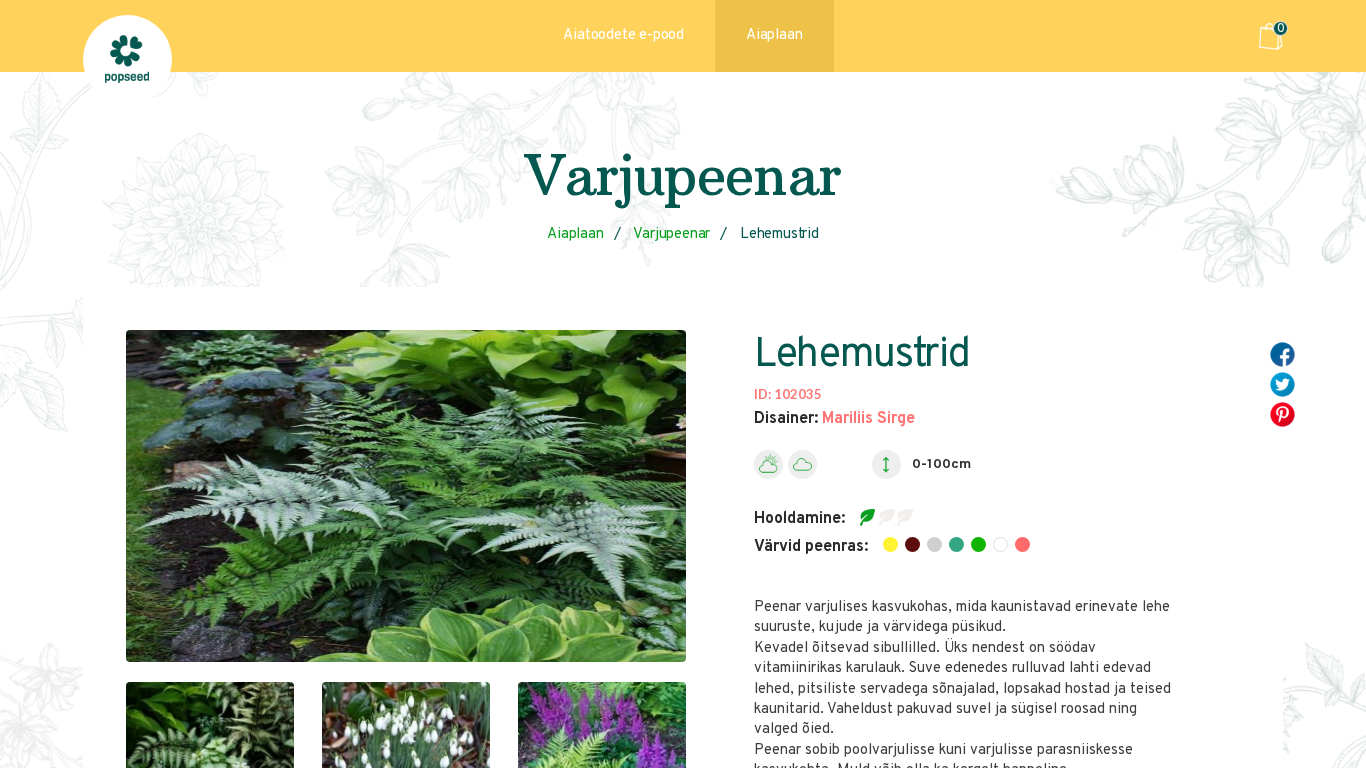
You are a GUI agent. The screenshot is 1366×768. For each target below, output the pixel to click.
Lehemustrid (779, 234)
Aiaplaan (774, 35)
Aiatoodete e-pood (623, 35)
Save (1292, 411)
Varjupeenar (671, 234)
